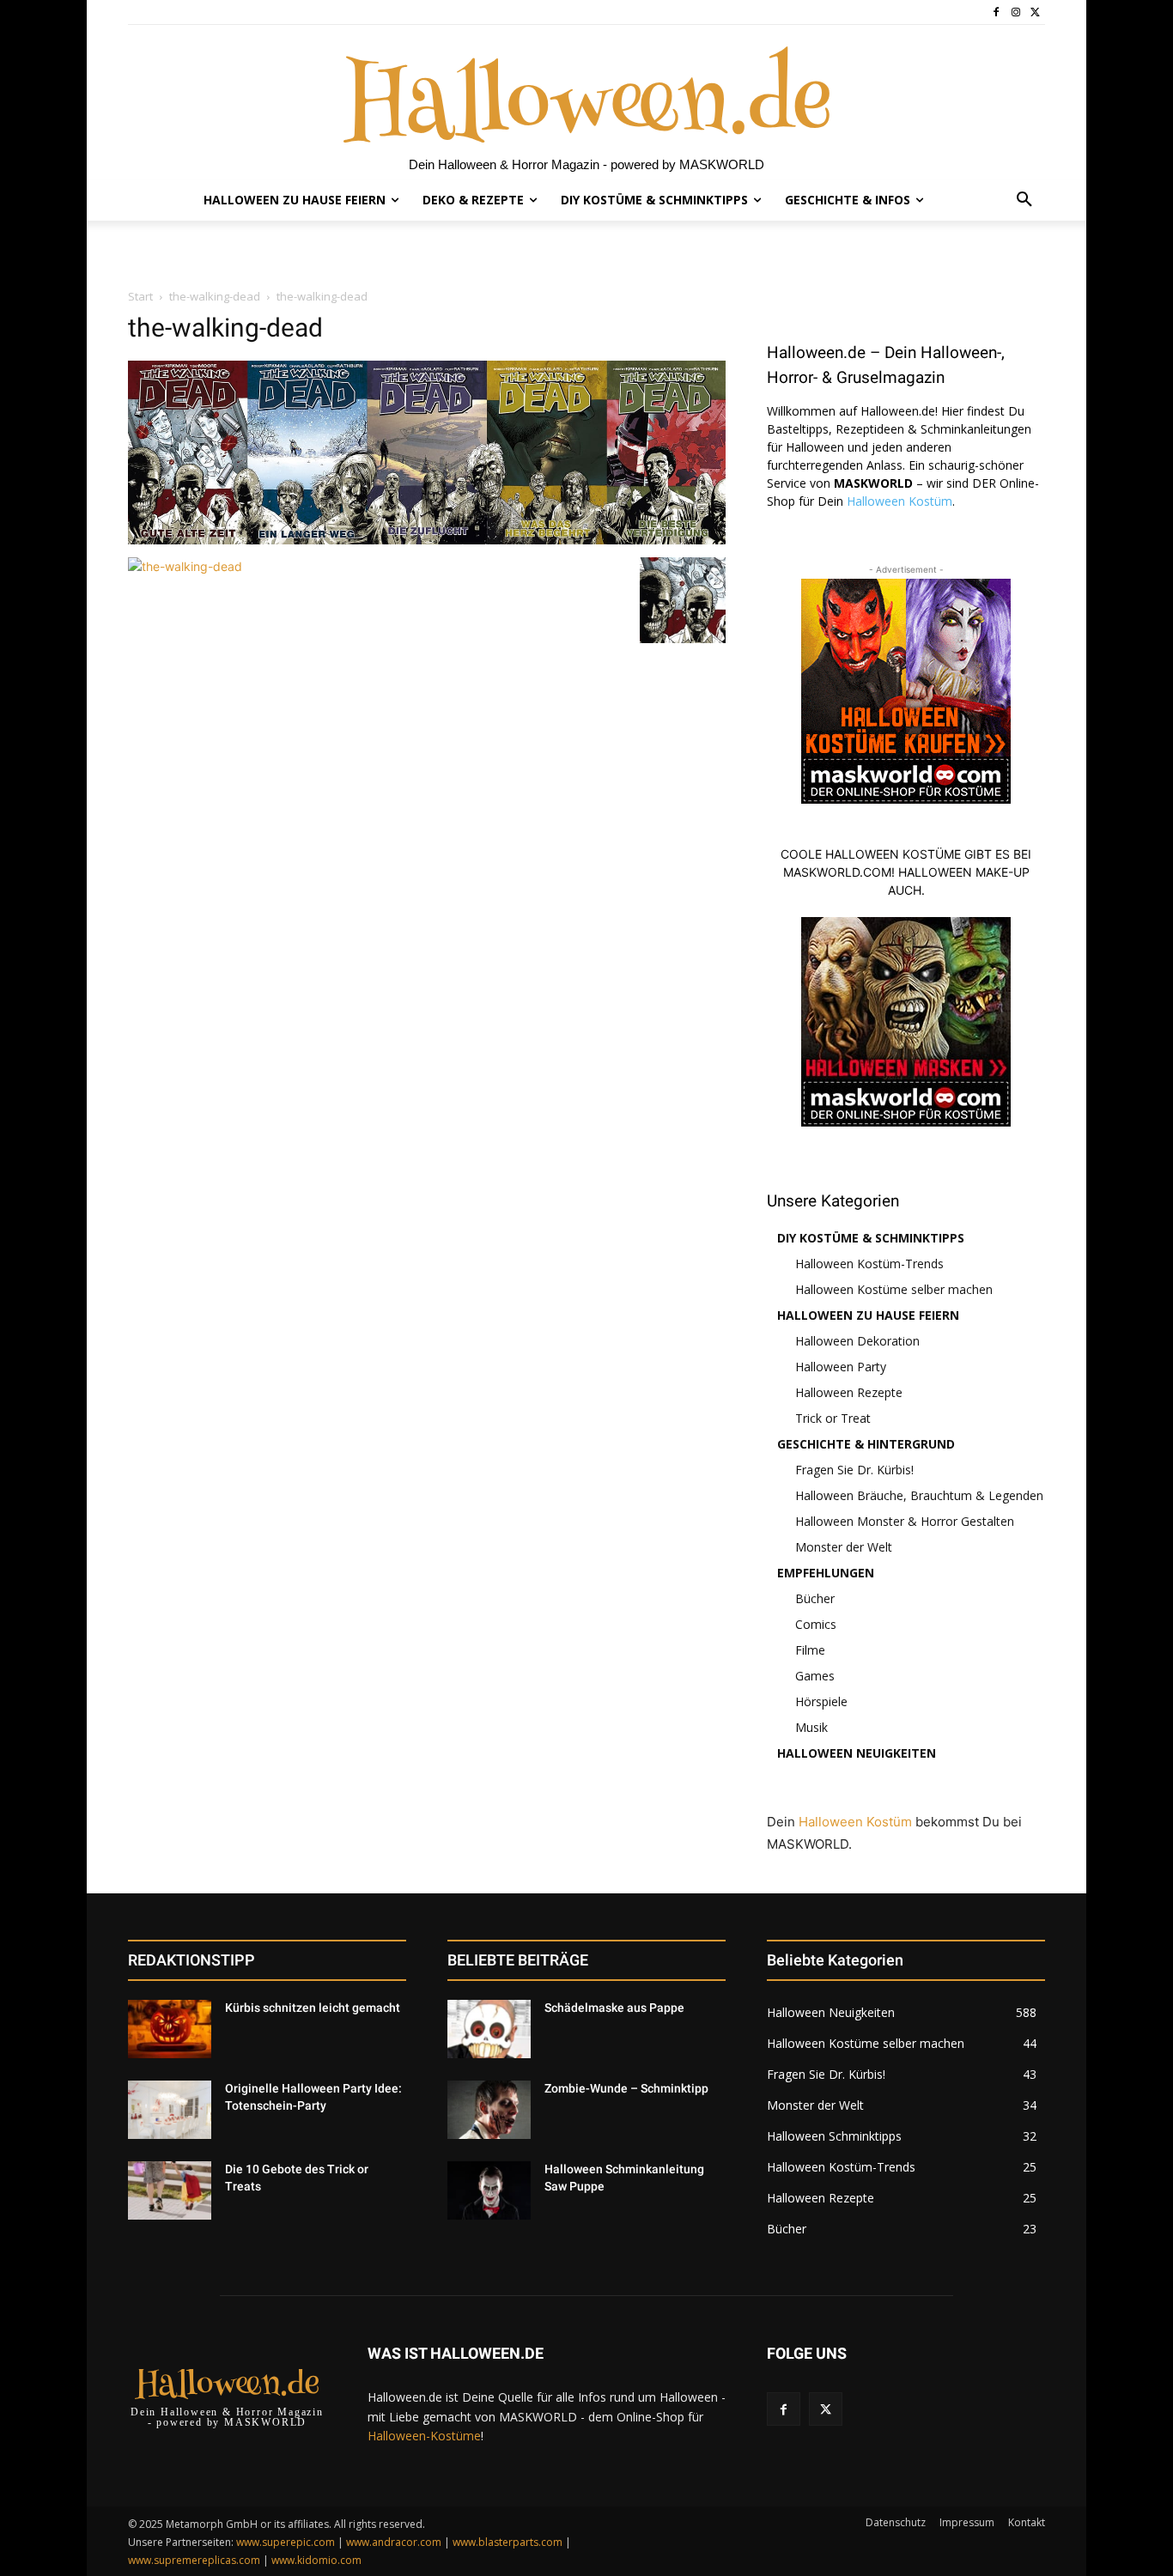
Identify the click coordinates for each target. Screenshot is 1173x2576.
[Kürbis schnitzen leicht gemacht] (170, 2029)
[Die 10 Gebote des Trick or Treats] (170, 2190)
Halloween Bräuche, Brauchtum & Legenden (919, 1495)
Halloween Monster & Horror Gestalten (905, 1521)
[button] (1024, 200)
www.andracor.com (394, 2542)
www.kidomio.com (316, 2560)
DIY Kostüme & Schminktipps (871, 1238)
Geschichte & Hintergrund (866, 1444)
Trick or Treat (833, 1418)
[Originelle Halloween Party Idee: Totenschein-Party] (170, 2110)
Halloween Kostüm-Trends (869, 1264)
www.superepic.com (286, 2542)
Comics (816, 1624)
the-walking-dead (215, 296)
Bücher (815, 1598)
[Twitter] (1035, 12)
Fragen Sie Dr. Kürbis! (854, 1470)
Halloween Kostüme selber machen (894, 1289)
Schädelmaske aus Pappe (614, 2008)
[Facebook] (997, 12)
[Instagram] (1015, 12)
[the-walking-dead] (427, 540)
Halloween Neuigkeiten (857, 1753)
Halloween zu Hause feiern (868, 1315)
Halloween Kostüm (900, 501)
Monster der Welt (844, 1547)
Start (140, 296)
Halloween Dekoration (857, 1341)
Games (815, 1676)
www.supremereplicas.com (194, 2560)
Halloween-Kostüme (424, 2436)
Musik (811, 1727)
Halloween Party (841, 1367)
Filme (810, 1650)
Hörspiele (821, 1701)
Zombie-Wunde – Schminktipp (626, 2088)
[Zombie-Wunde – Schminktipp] (489, 2110)
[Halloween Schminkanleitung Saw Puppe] (489, 2190)
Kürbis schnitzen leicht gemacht (313, 2008)
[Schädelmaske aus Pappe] (489, 2029)
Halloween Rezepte (849, 1392)
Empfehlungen (826, 1573)
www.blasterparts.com (507, 2542)
